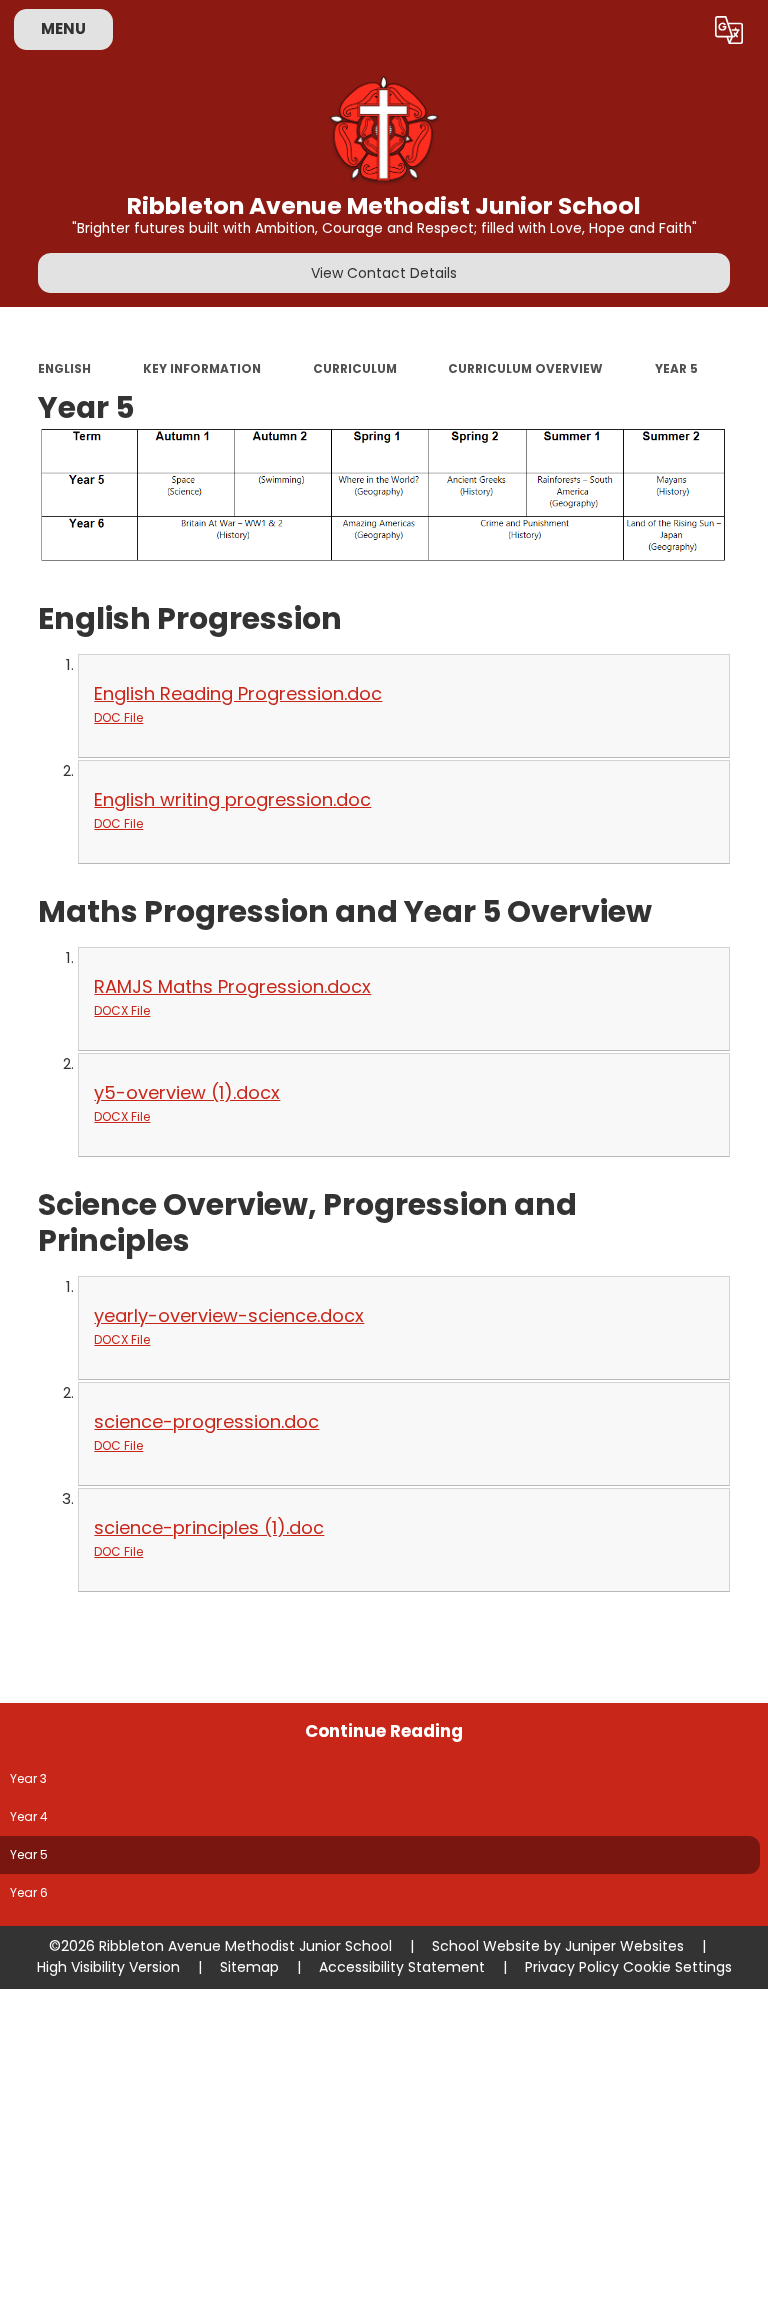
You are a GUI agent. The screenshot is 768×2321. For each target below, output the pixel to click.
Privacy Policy (572, 1967)
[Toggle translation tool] (728, 30)
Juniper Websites (624, 1946)
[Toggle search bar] (677, 30)
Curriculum (355, 369)
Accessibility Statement (402, 1967)
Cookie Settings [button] (677, 1967)
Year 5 (676, 369)
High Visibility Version (108, 1967)
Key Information (202, 369)
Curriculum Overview (525, 369)
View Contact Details (384, 273)
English (64, 369)
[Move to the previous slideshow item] (748, 447)
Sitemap (249, 1967)
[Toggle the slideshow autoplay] (748, 401)
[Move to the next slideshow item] (748, 493)
